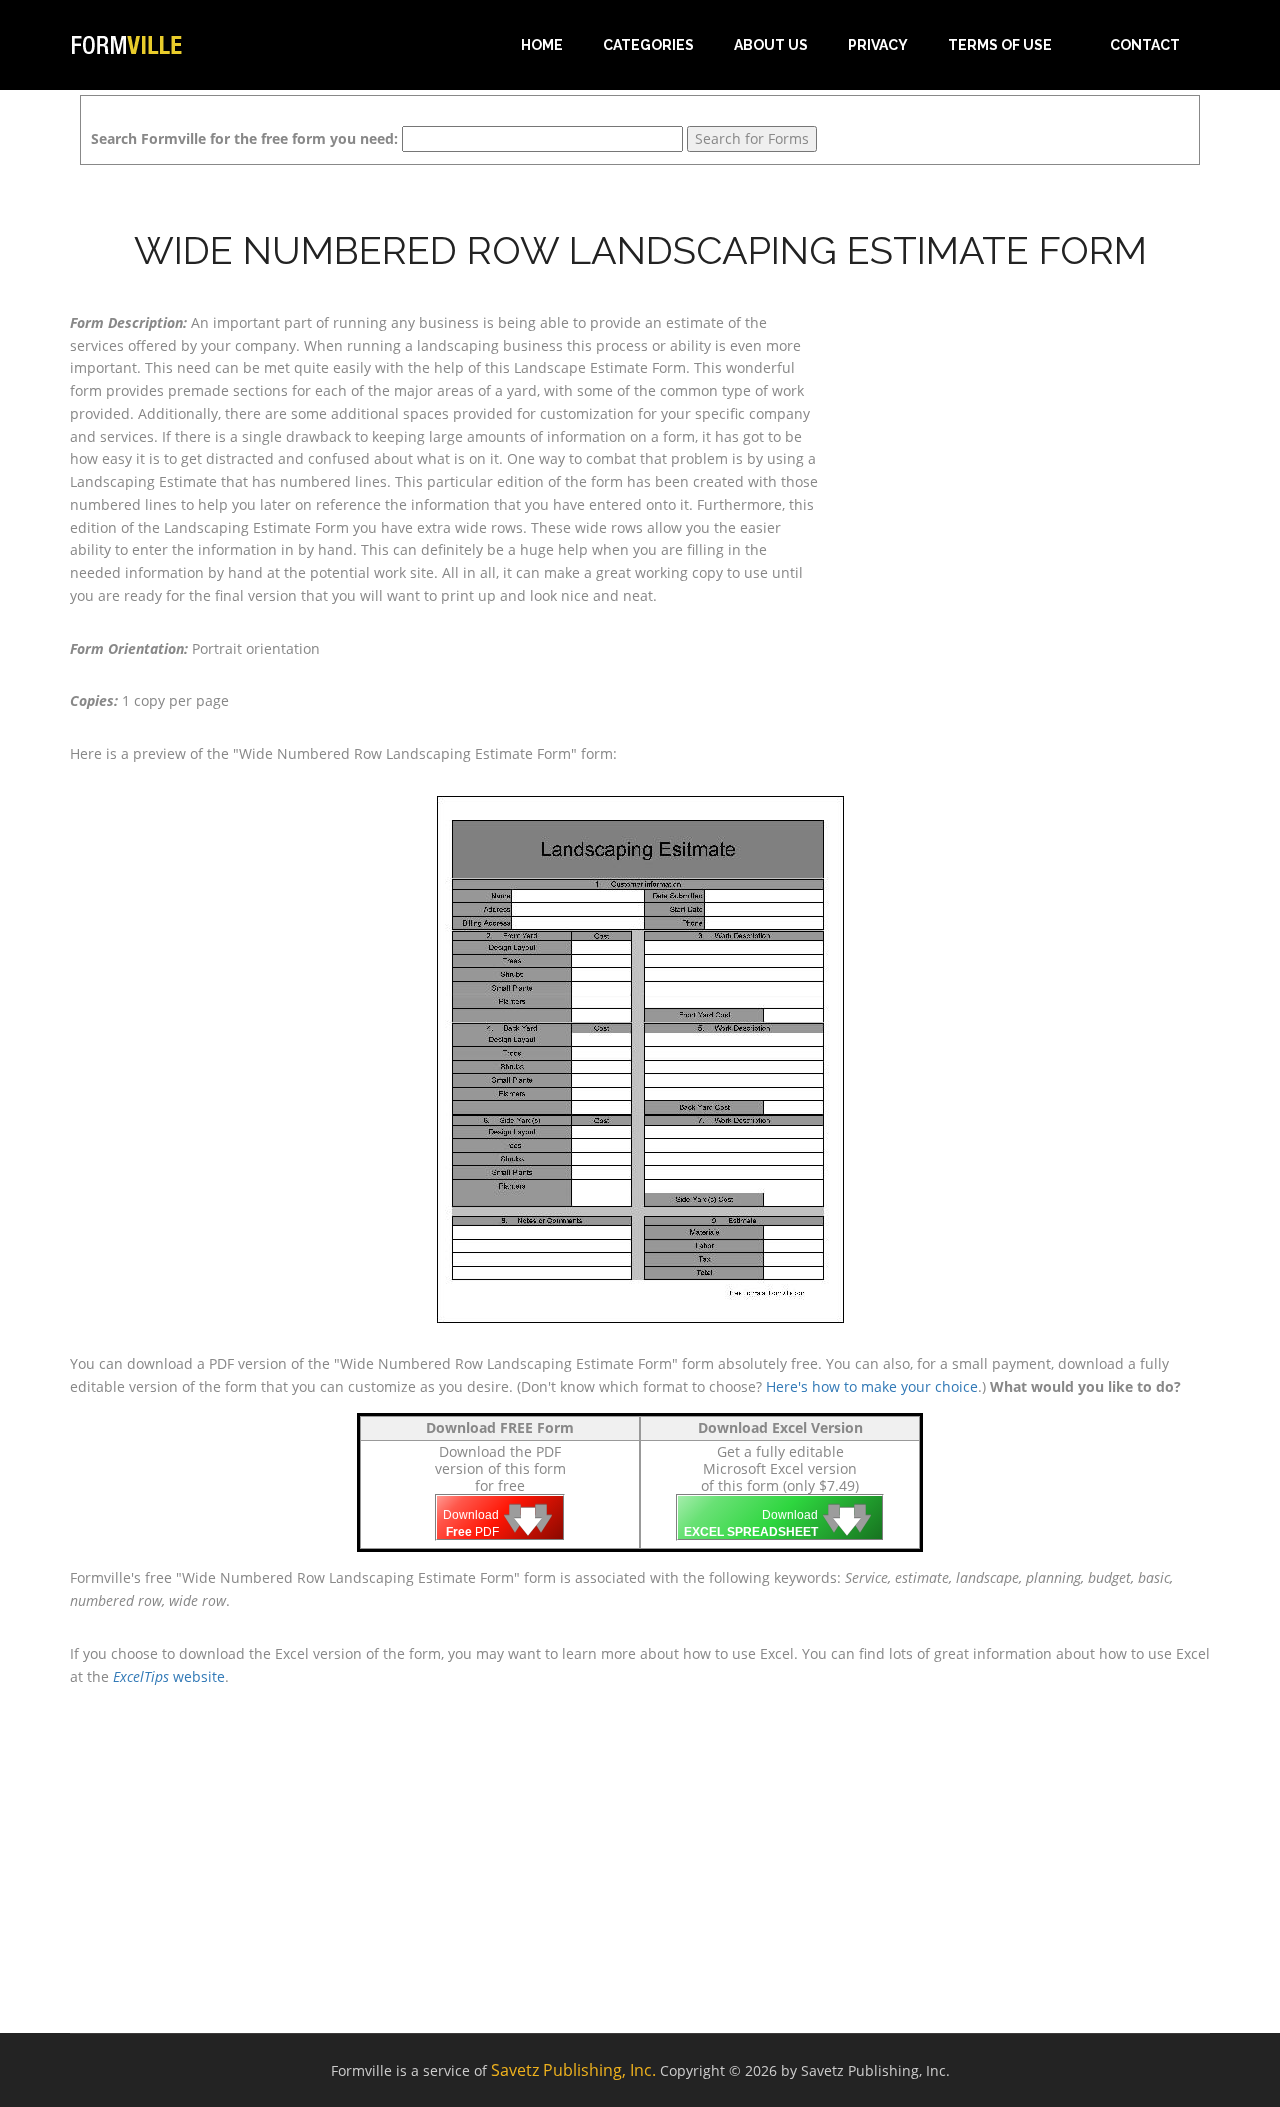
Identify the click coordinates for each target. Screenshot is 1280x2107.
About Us (771, 45)
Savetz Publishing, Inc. (573, 2070)
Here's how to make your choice (872, 1386)
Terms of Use (1000, 45)
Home (542, 45)
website (169, 1676)
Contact (1145, 45)
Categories (648, 45)
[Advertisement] (1030, 437)
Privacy (878, 45)
